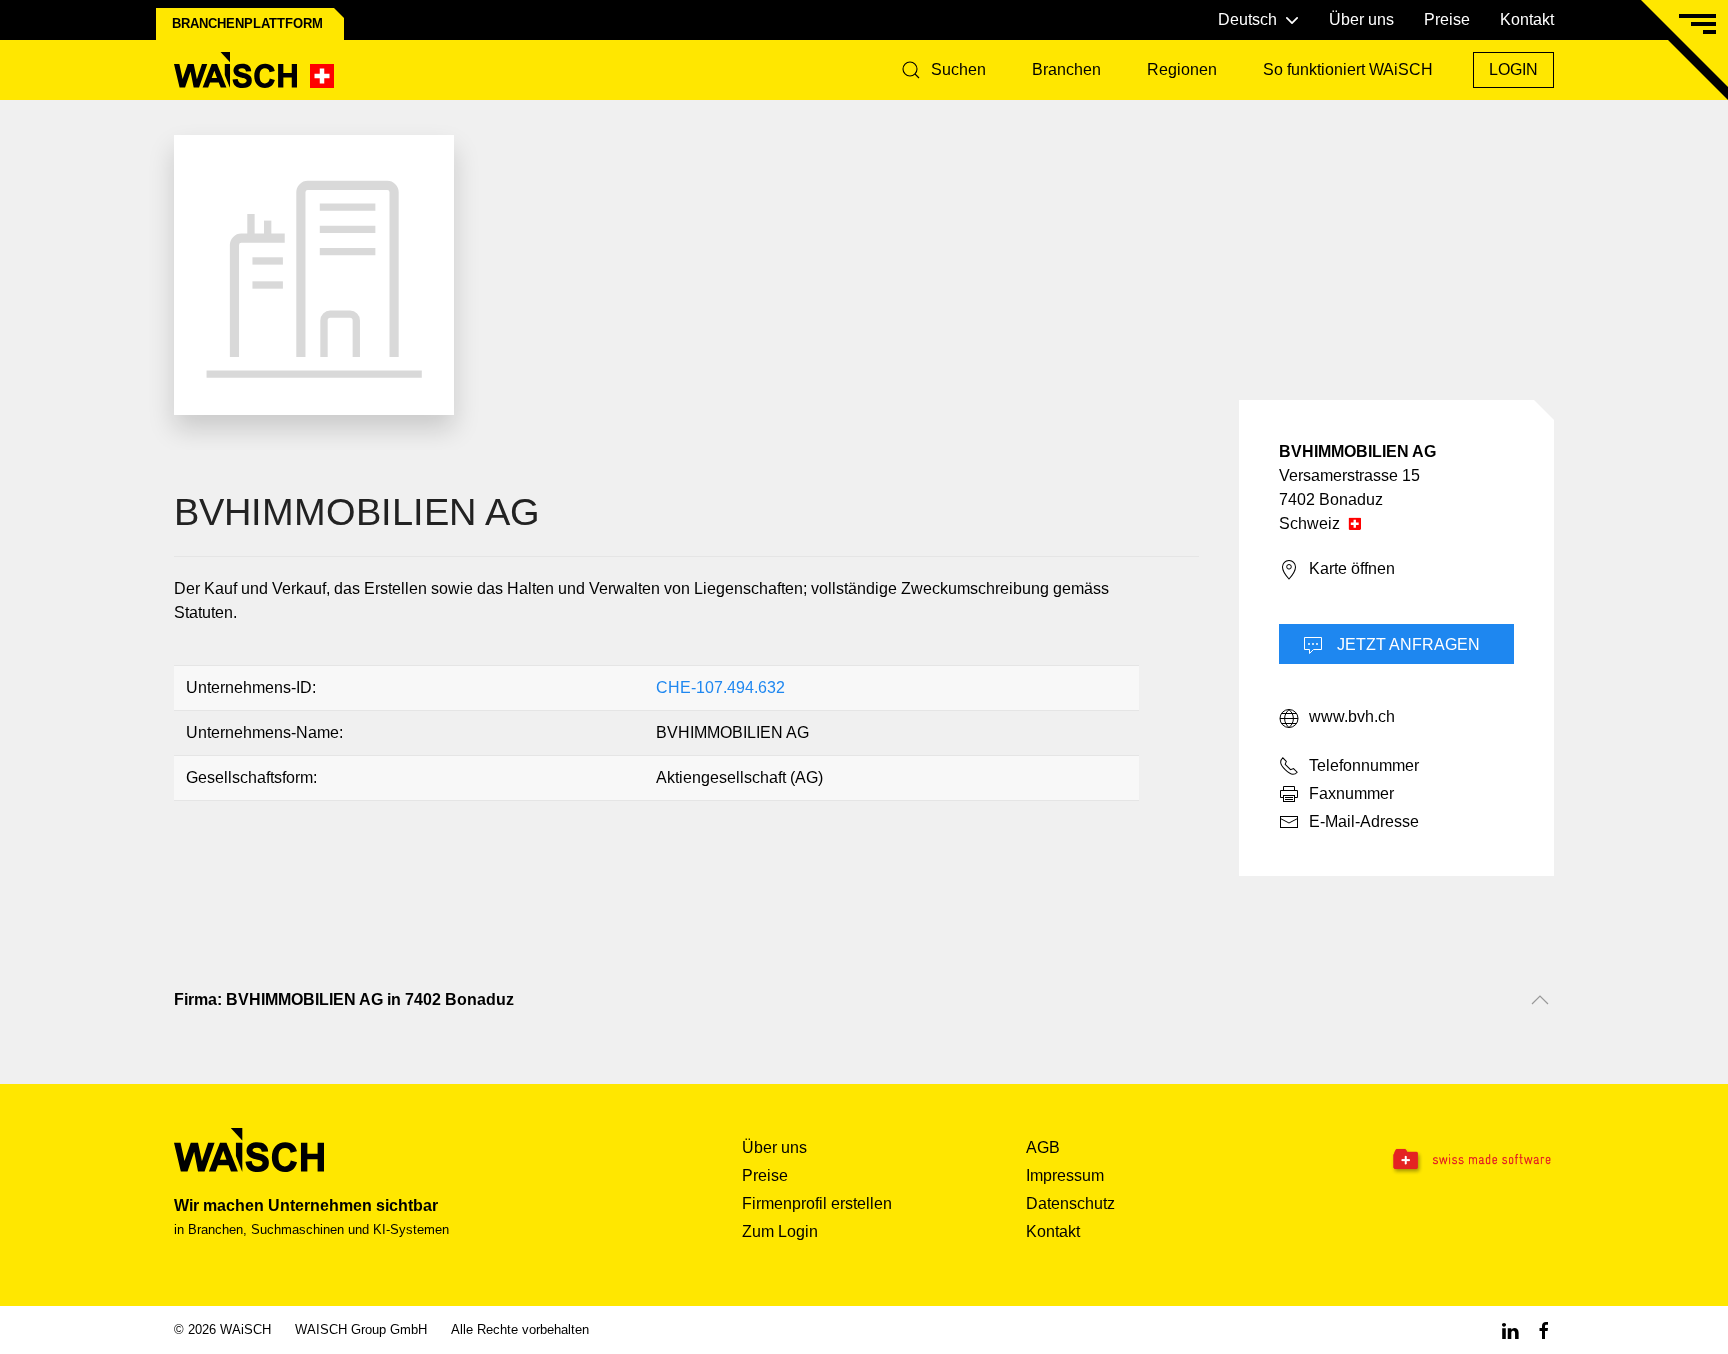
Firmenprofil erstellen (817, 1203)
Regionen (1182, 69)
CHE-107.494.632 (720, 687)
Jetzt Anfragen (1406, 644)
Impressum (1065, 1175)
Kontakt (1527, 19)
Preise (1447, 19)
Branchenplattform (247, 23)
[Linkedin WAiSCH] (1510, 1329)
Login (1513, 69)
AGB (1043, 1147)
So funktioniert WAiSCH (1348, 69)
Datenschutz (1070, 1203)
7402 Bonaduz (1331, 499)
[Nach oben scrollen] (1540, 1000)
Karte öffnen (1352, 568)
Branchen (1066, 69)
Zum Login (780, 1231)
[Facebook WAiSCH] (1544, 1329)
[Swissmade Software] (1432, 1161)
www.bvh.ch (1352, 716)
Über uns (1361, 19)
